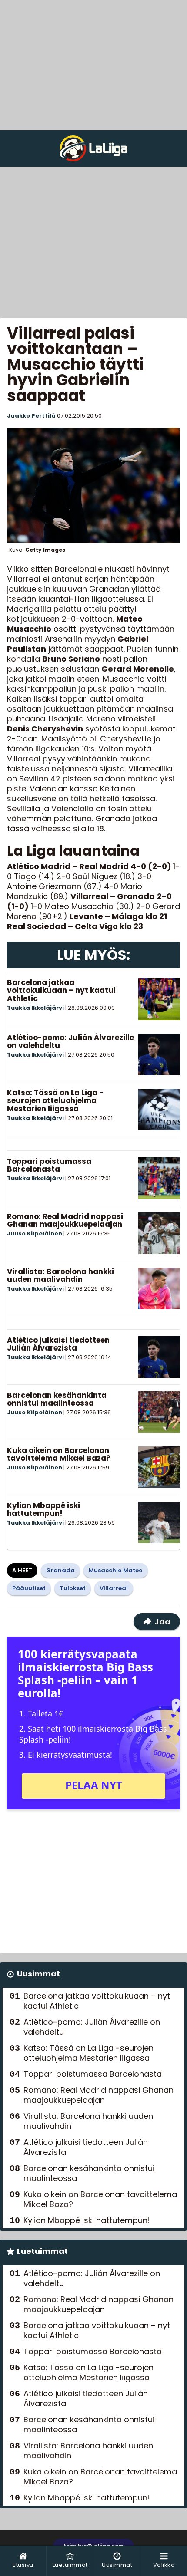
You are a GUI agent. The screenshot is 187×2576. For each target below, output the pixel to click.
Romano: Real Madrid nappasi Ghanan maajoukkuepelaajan (65, 1220)
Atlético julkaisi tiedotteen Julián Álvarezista (58, 1344)
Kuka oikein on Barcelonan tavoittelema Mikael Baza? (59, 1454)
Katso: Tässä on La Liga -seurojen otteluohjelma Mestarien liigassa (55, 1101)
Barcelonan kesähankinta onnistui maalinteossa (57, 1399)
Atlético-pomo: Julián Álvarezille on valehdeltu (70, 1042)
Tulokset (73, 1588)
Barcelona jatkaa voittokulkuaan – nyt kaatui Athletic (61, 990)
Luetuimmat (42, 2251)
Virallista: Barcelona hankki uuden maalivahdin (60, 1276)
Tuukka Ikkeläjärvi (35, 1008)
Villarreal (114, 1588)
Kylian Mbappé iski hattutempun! (43, 1510)
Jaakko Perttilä (31, 416)
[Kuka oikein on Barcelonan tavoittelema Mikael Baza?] (159, 1467)
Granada (60, 1570)
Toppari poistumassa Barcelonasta (49, 1165)
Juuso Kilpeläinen (35, 1234)
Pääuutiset (29, 1588)
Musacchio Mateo (116, 1570)
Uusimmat (38, 1974)
